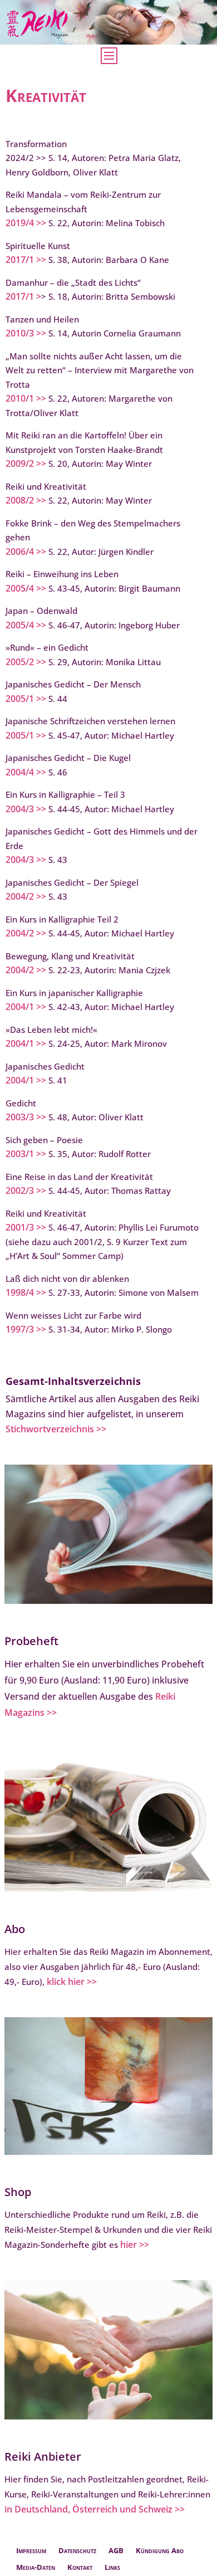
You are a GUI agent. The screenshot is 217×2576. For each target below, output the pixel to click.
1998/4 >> (26, 1292)
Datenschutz (77, 2551)
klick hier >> (72, 1982)
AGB (116, 2551)
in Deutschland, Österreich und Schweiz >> (95, 2509)
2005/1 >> (26, 699)
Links (112, 2568)
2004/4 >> (26, 772)
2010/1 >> (26, 398)
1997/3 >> (26, 1329)
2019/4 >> (26, 223)
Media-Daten (36, 2568)
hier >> (135, 2245)
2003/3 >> (26, 1117)
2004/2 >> (26, 896)
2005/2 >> (26, 662)
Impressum (31, 2551)
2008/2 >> (26, 500)
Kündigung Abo (160, 2551)
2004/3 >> (26, 809)
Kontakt (80, 2568)
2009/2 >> (26, 464)
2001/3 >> (26, 1227)
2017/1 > (23, 296)
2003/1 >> (26, 1154)
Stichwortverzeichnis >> (56, 1429)
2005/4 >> (26, 588)
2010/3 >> (26, 333)
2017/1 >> (26, 260)
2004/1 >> (26, 1007)
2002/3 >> (26, 1191)
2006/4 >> (26, 552)
